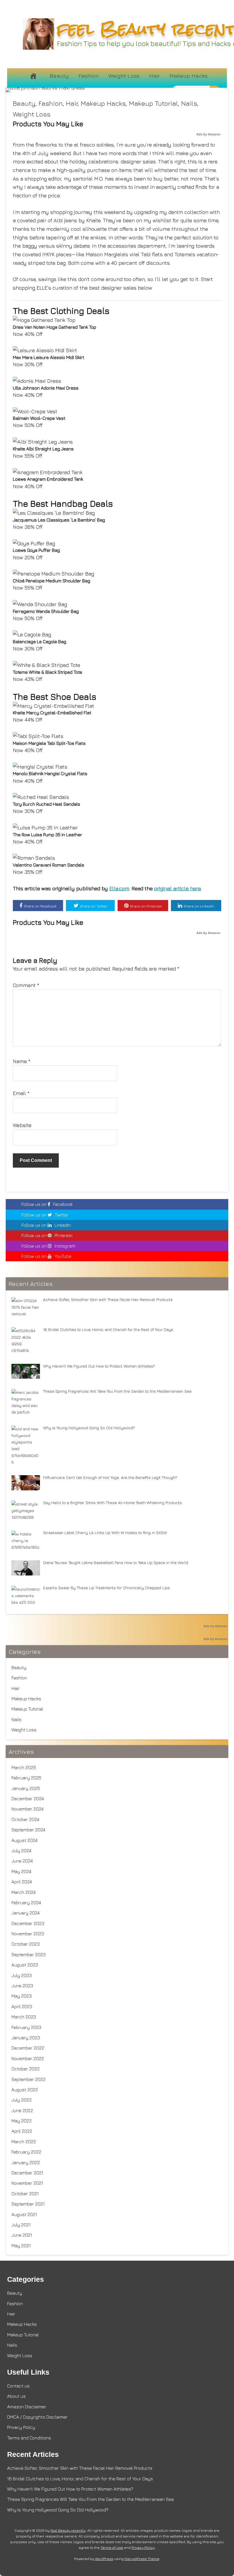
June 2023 (22, 1986)
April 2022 (22, 2131)
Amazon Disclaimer (27, 2407)
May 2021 (21, 2246)
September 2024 (28, 1830)
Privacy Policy (21, 2427)
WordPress (104, 2559)
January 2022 (26, 2162)
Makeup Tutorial (154, 103)
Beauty (59, 76)
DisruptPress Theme (142, 2559)
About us (16, 2396)
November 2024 (28, 1809)
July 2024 (21, 1851)
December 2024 (28, 1799)
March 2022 (24, 2142)
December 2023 (28, 1923)
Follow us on (47, 1204)
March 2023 (24, 2017)
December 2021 (27, 2173)
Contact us (18, 2386)
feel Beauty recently (68, 2530)
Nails (189, 103)
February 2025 (26, 1778)
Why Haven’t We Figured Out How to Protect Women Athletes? (70, 2489)
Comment (26, 985)
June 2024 (22, 1861)
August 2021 (24, 2214)
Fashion (89, 76)
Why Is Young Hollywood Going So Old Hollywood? (58, 2510)
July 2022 (22, 2100)
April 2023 (22, 2006)
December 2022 (28, 2048)
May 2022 (22, 2121)
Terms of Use (112, 2548)
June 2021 (22, 2235)
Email (21, 1093)
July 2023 (22, 1975)
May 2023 (22, 1996)
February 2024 (26, 1903)
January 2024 (26, 1913)
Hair (155, 76)
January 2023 (26, 2038)
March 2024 (24, 1892)
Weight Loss (124, 76)
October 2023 (26, 1944)
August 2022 (25, 2090)
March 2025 (24, 1767)
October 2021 (25, 2194)
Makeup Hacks (188, 76)
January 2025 (26, 1788)
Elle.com (119, 888)
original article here (177, 888)
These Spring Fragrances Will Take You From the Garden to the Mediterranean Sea (90, 2499)
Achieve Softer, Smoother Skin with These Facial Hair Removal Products (80, 2468)
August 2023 (25, 1965)
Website (22, 1125)
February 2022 (26, 2152)
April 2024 (22, 1882)
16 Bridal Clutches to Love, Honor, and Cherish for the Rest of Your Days (80, 2479)
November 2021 (27, 2183)
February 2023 (26, 2027)
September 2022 (29, 2079)
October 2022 (26, 2069)
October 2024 (25, 1819)
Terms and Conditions (29, 2438)
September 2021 (28, 2204)
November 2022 (28, 2058)
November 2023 (28, 1934)
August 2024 (25, 1840)
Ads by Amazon (208, 134)
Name (22, 1061)
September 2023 (29, 1954)
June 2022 (22, 2110)
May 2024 (21, 1871)
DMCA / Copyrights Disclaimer (37, 2417)
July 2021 (21, 2225)
